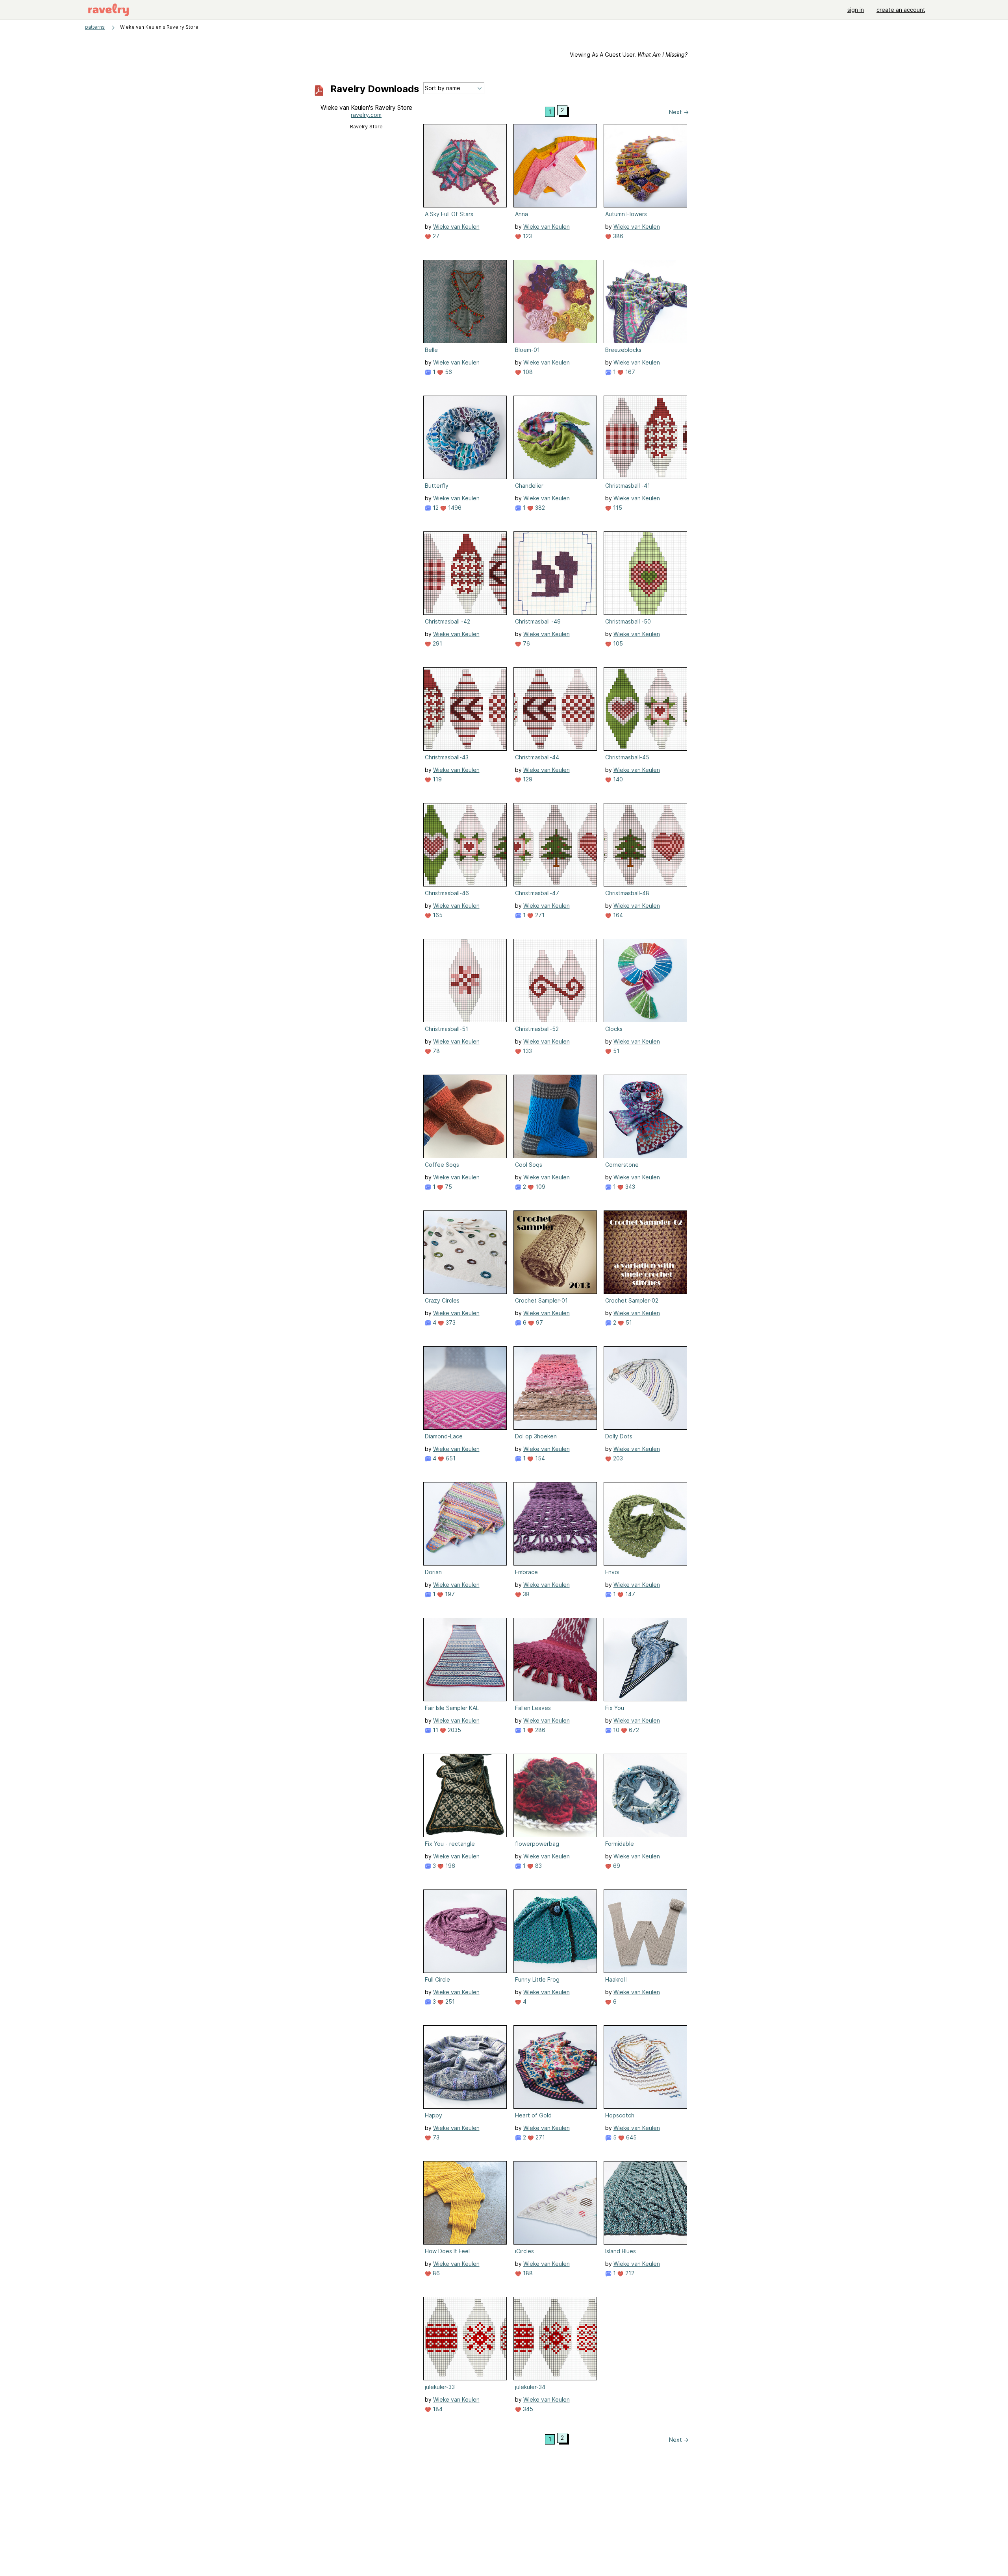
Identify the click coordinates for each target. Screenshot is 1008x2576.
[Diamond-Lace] (465, 1388)
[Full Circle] (465, 1931)
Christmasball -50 (628, 621)
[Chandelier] (555, 437)
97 (539, 1322)
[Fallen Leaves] (555, 1660)
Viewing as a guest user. (629, 55)
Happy (434, 2115)
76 (526, 643)
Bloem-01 (527, 350)
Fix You (615, 1708)
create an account (901, 10)
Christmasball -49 (538, 621)
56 (448, 372)
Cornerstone (622, 1165)
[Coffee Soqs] (465, 1116)
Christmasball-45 (627, 757)
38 (525, 1594)
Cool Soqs (529, 1165)
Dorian (433, 1572)
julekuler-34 (530, 2387)
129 (527, 779)
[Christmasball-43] (465, 709)
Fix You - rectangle (450, 1844)
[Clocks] (645, 981)
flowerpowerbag (537, 1844)
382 (539, 508)
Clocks (614, 1029)
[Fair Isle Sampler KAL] (465, 1660)
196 (449, 1866)
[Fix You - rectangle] (465, 1795)
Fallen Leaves (533, 1708)
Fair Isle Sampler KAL (452, 1708)
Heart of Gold (533, 2115)
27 (435, 236)
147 (629, 1594)
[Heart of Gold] (555, 2067)
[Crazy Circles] (465, 1252)
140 (617, 779)
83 (538, 1866)
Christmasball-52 (537, 1029)
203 (617, 1458)
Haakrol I (616, 1979)
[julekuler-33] (465, 2339)
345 (527, 2409)
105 (617, 643)
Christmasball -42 (447, 621)
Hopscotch (620, 2115)
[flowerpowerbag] (555, 1795)
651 (450, 1458)
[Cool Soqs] (555, 1116)
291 (437, 643)
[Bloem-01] (555, 302)
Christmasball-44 (537, 757)
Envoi (612, 1572)
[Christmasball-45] (645, 709)
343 (629, 1187)
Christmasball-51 (447, 1029)
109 (540, 1187)
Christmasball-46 (447, 893)
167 (629, 372)
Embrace (526, 1572)
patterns (95, 27)
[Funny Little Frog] (555, 1931)
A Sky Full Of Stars (449, 214)
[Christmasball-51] (465, 981)
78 (435, 1051)
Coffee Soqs (442, 1165)
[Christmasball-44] (555, 709)
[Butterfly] (465, 437)
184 (437, 2409)
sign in (856, 10)
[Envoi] (645, 1524)
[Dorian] (465, 1524)
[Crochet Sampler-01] (555, 1252)
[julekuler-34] (555, 2339)
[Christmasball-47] (555, 845)
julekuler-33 (440, 2387)
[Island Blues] (645, 2203)
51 (615, 1051)
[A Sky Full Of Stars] (465, 166)
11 (435, 1730)
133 (527, 1051)
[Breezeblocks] (645, 302)
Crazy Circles (442, 1300)
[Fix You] (645, 1660)
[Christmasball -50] (645, 573)
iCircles (524, 2251)
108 (527, 372)
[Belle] (465, 302)
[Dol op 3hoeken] (555, 1388)
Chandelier (529, 486)
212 (629, 2273)
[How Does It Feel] (465, 2203)
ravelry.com (366, 115)
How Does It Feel (447, 2251)
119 (436, 779)
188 (527, 2273)
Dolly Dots (619, 1436)
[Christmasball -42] (465, 573)
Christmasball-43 (447, 757)
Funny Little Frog (537, 1979)
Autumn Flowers (626, 214)
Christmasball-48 (627, 893)
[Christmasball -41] (645, 437)
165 (437, 915)
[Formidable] (645, 1795)
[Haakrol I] (645, 1931)
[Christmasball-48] (645, 845)
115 (617, 508)
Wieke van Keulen (456, 227)
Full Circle (437, 1979)
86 (435, 2273)
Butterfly (437, 486)
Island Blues (621, 2251)
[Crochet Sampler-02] (645, 1252)
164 (617, 915)
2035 (454, 1730)
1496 (454, 508)
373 (450, 1322)
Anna (522, 214)
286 (539, 1730)
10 (615, 1730)
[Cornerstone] (645, 1116)
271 (539, 915)
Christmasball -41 (628, 486)
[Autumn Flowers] (645, 166)
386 (617, 236)
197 (449, 1594)
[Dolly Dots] (645, 1388)
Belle (431, 350)
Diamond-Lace (444, 1436)
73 (435, 2137)
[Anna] (555, 166)
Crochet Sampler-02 (632, 1300)
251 (449, 2001)
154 (539, 1458)
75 (448, 1187)
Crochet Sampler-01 (541, 1300)
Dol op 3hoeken (536, 1436)
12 (435, 508)
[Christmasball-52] (555, 981)
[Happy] (465, 2067)
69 (616, 1866)
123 (527, 236)
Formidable (620, 1844)
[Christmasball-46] (465, 845)
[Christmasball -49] (555, 573)
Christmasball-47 (537, 893)
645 (631, 2137)
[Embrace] (555, 1524)
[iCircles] (555, 2203)
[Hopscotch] (645, 2067)
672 (633, 1730)
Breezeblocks (623, 350)
